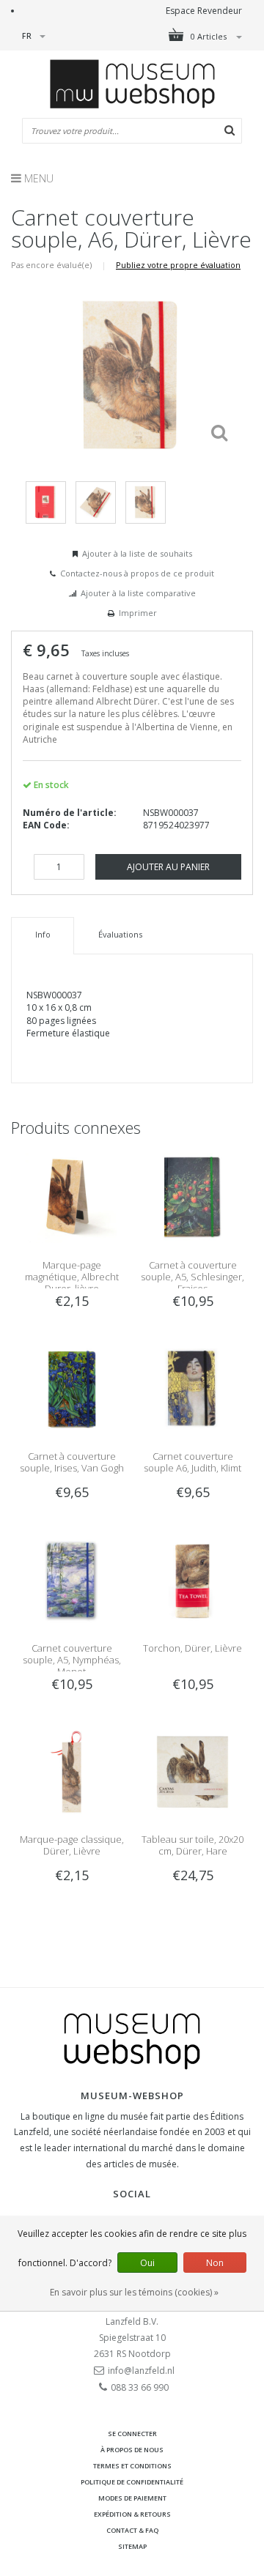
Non (215, 2263)
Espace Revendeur (204, 11)
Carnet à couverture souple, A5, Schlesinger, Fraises (192, 1277)
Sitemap (132, 2546)
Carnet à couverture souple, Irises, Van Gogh (72, 1462)
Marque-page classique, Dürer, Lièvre (72, 1845)
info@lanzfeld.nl (141, 2371)
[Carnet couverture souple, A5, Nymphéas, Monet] (71, 1580)
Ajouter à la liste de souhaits (137, 553)
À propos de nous (132, 2450)
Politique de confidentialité (132, 2482)
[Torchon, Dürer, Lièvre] (192, 1580)
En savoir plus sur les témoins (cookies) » (134, 2292)
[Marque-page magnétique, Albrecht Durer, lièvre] (71, 1197)
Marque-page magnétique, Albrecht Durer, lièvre (72, 1277)
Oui (147, 2263)
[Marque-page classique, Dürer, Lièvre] (71, 1771)
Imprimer (138, 613)
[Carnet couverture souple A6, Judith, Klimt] (192, 1388)
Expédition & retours (132, 2514)
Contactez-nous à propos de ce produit (137, 573)
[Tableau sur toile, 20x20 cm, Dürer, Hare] (192, 1771)
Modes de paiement (132, 2498)
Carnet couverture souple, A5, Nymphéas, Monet (72, 1660)
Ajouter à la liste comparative (138, 593)
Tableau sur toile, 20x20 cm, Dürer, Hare (192, 1845)
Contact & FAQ (132, 2530)
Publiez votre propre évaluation (178, 265)
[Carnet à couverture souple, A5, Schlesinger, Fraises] (192, 1197)
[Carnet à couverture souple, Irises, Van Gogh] (71, 1388)
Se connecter (132, 2434)
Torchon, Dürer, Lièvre (192, 1648)
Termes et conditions (132, 2466)
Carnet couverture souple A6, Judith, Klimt (192, 1462)
